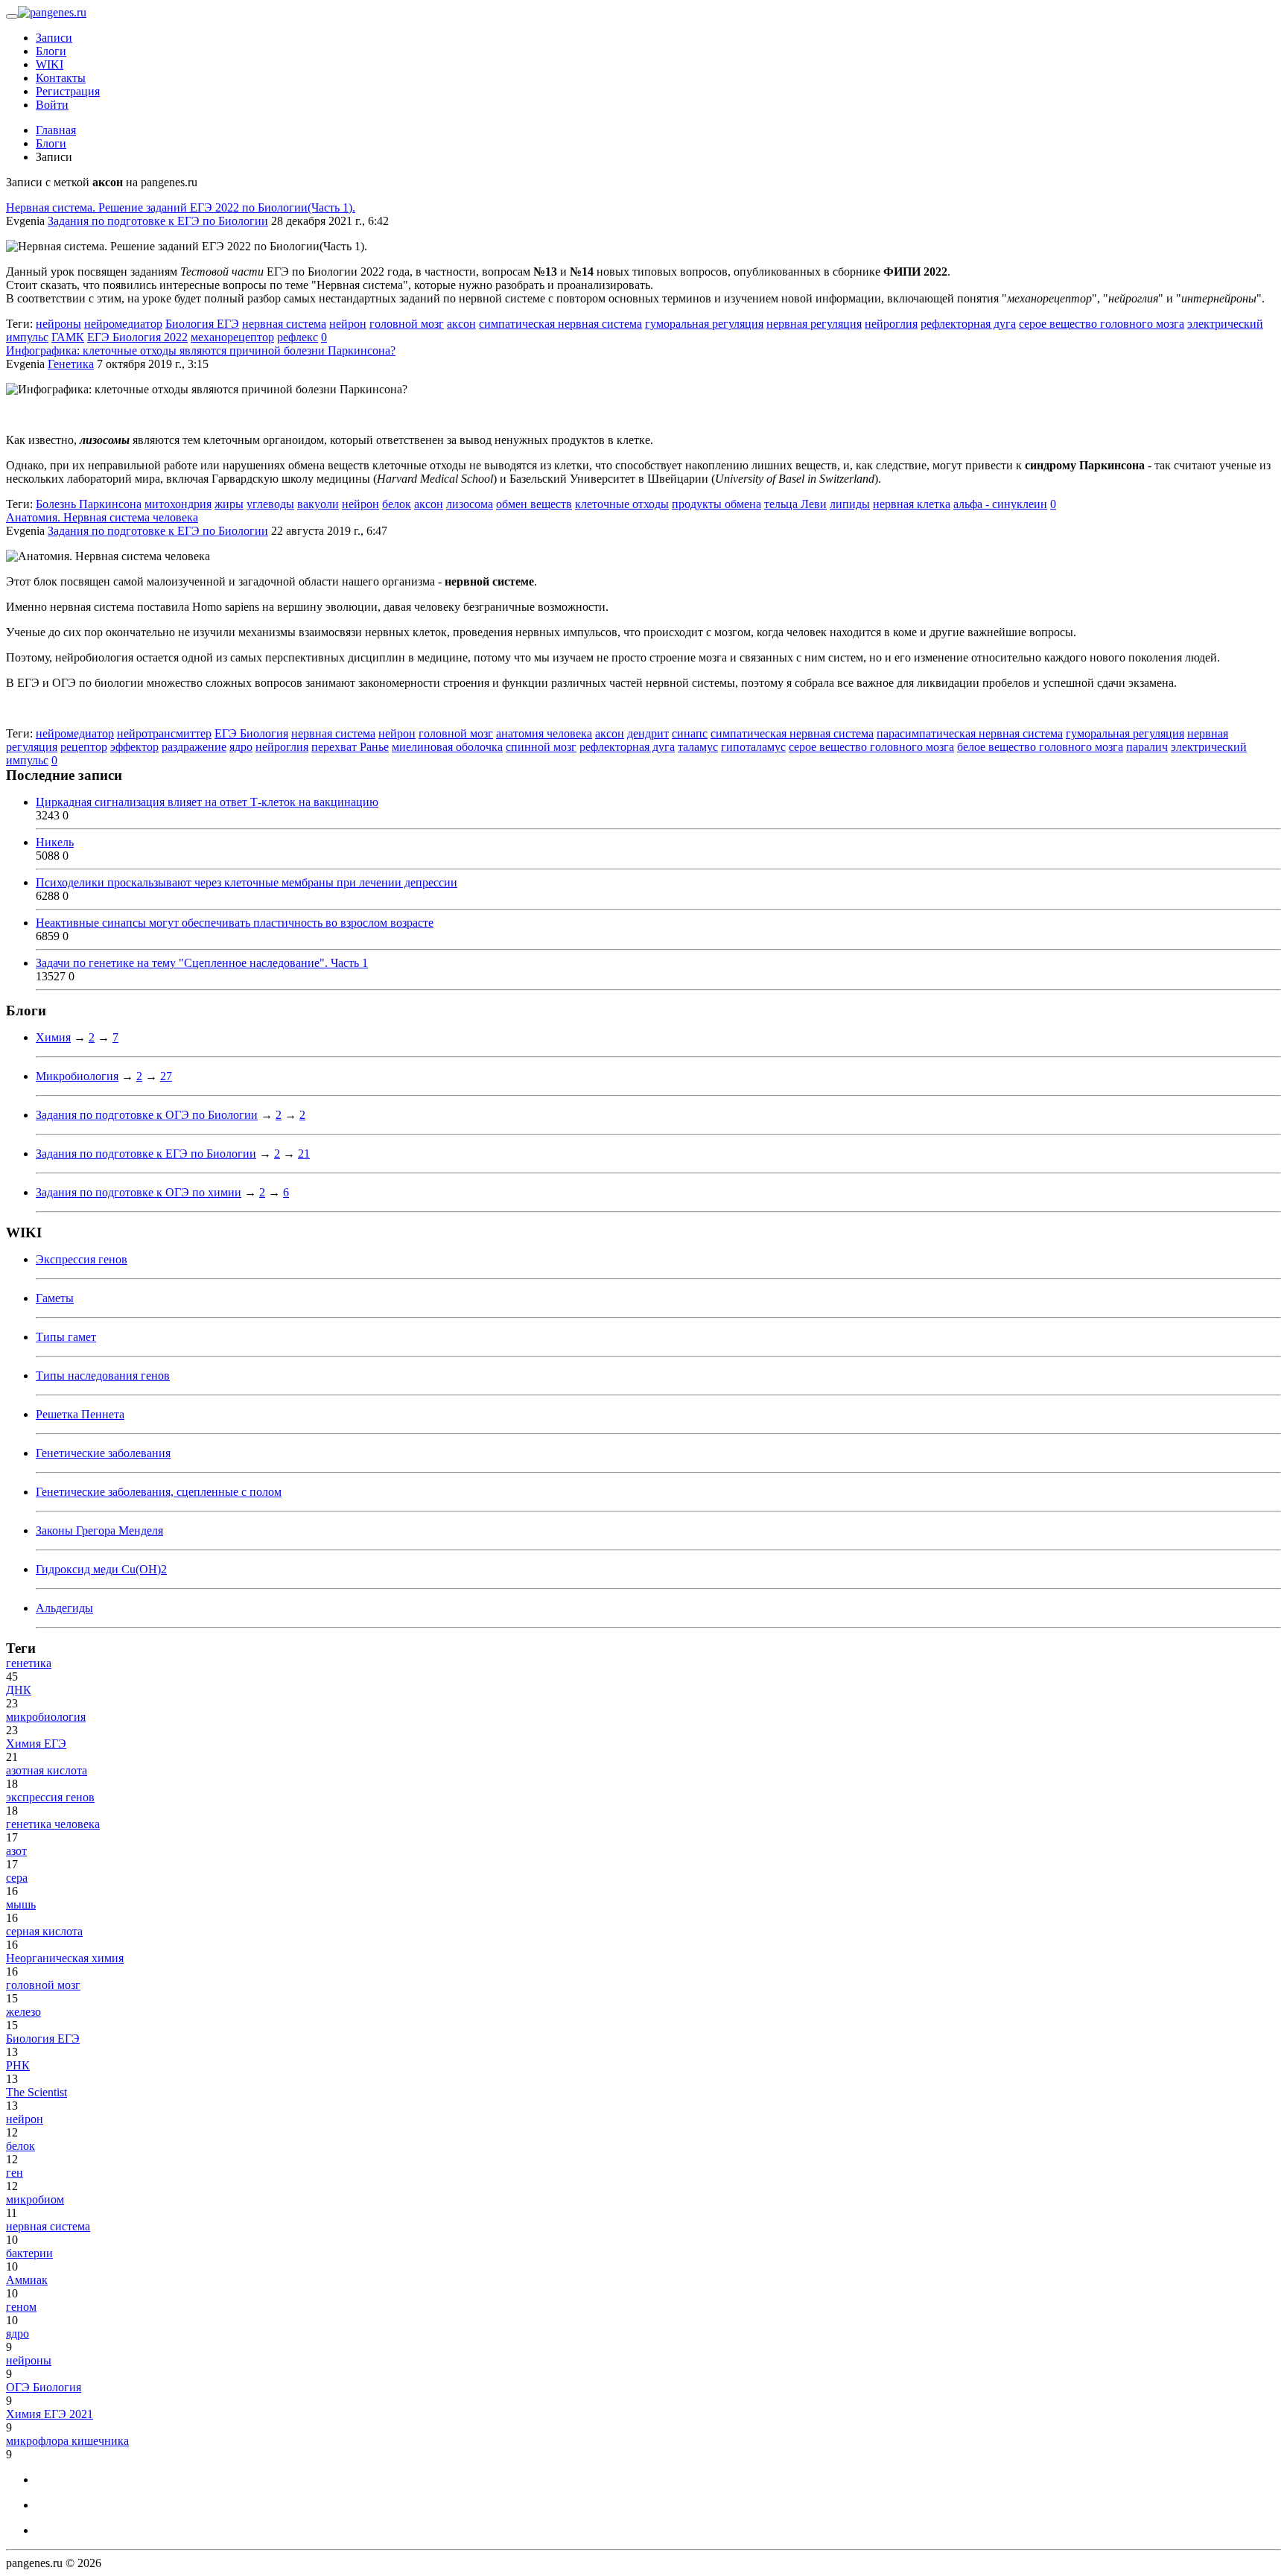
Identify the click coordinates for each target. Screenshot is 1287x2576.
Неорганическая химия (65, 1958)
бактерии (29, 2253)
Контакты (61, 78)
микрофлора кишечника (67, 2441)
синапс (690, 733)
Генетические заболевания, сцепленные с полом (159, 1492)
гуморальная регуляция (704, 324)
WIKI (50, 64)
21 (304, 1154)
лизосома (470, 504)
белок (397, 504)
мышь (21, 1904)
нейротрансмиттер (164, 733)
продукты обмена (716, 504)
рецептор (84, 747)
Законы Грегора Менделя (99, 1530)
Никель (55, 842)
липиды (850, 504)
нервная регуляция (814, 324)
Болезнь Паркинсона (89, 504)
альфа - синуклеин (1000, 504)
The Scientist (36, 2092)
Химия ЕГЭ (36, 1744)
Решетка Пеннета (80, 1414)
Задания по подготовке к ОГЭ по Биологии (147, 1115)
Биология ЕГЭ (202, 324)
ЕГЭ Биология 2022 (137, 337)
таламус (698, 747)
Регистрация (68, 91)
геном (21, 2307)
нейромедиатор (123, 324)
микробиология (46, 1717)
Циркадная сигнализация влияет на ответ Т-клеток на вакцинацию (207, 802)
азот (16, 1851)
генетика (29, 1663)
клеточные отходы (622, 504)
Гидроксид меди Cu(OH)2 (101, 1569)
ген (15, 2173)
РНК (18, 2065)
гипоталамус (753, 747)
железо (23, 2012)
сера (17, 1878)
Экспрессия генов (82, 1259)
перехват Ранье (350, 747)
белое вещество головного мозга (1040, 747)
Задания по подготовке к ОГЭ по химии (139, 1192)
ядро (241, 747)
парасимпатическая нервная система (970, 733)
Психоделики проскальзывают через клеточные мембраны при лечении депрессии (247, 882)
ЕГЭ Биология (251, 733)
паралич (1147, 747)
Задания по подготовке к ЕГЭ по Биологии (158, 221)
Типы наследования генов (103, 1376)
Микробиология (77, 1076)
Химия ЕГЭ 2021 (50, 2414)
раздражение (194, 747)
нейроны (58, 324)
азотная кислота (47, 1770)
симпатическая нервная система (560, 324)
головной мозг (407, 324)
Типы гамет (66, 1337)
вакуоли (318, 504)
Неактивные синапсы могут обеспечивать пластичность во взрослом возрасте (235, 923)
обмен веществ (534, 504)
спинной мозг (541, 747)
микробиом (35, 2199)
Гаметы (55, 1298)
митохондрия (178, 504)
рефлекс (298, 337)
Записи (54, 38)
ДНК (19, 1690)
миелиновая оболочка (447, 747)
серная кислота (44, 1931)
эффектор (134, 747)
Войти (52, 105)
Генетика (71, 364)
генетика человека (53, 1824)
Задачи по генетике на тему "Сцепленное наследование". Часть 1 (202, 963)
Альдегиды (64, 1608)
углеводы (270, 504)
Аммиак (27, 2280)
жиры (229, 504)
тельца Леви (795, 504)
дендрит (648, 733)
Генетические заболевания (103, 1453)
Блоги (51, 51)
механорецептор (232, 337)
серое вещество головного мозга (1102, 324)
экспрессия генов (50, 1797)
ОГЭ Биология (44, 2387)
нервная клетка (912, 504)
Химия (53, 1037)
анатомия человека (544, 733)
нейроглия (891, 324)
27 (166, 1076)
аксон (461, 324)
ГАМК (68, 337)
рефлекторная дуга (968, 324)
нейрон (348, 324)
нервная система (284, 324)
